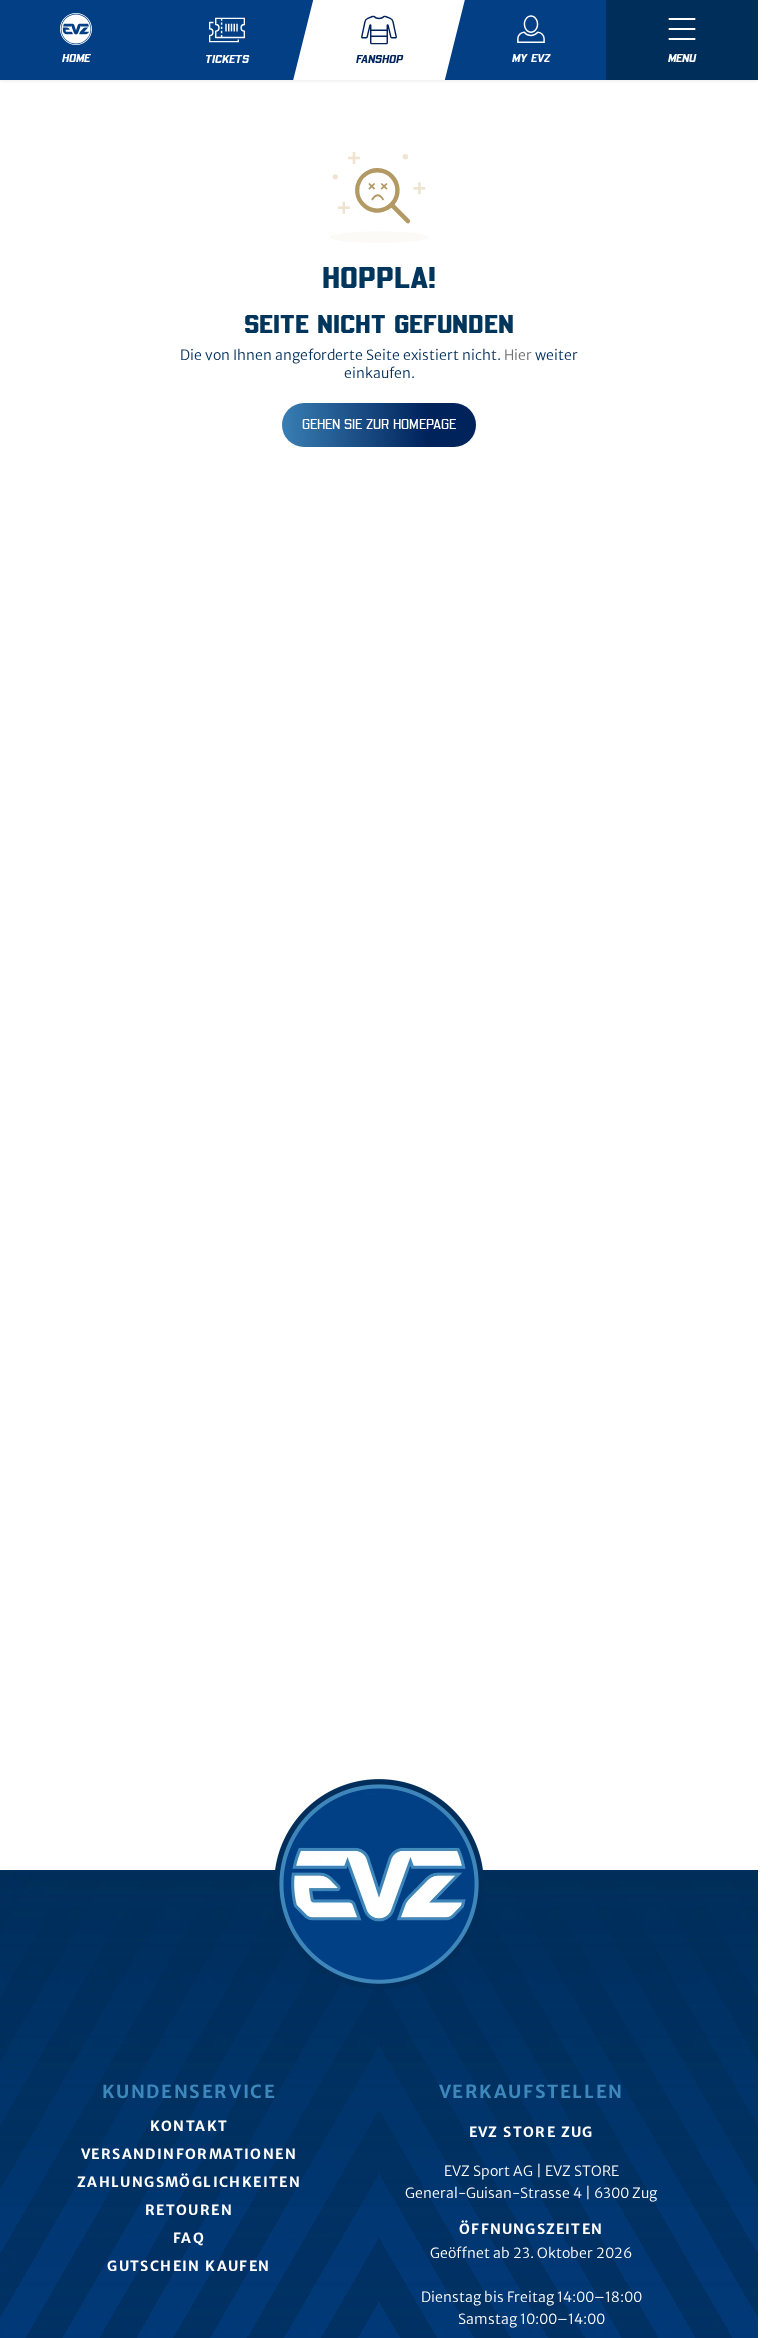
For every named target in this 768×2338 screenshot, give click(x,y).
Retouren (189, 2210)
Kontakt (189, 2126)
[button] (682, 40)
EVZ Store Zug (531, 2132)
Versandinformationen (189, 2154)
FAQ (189, 2238)
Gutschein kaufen (188, 2266)
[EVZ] (379, 1884)
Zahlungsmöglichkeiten (189, 2182)
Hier (518, 355)
